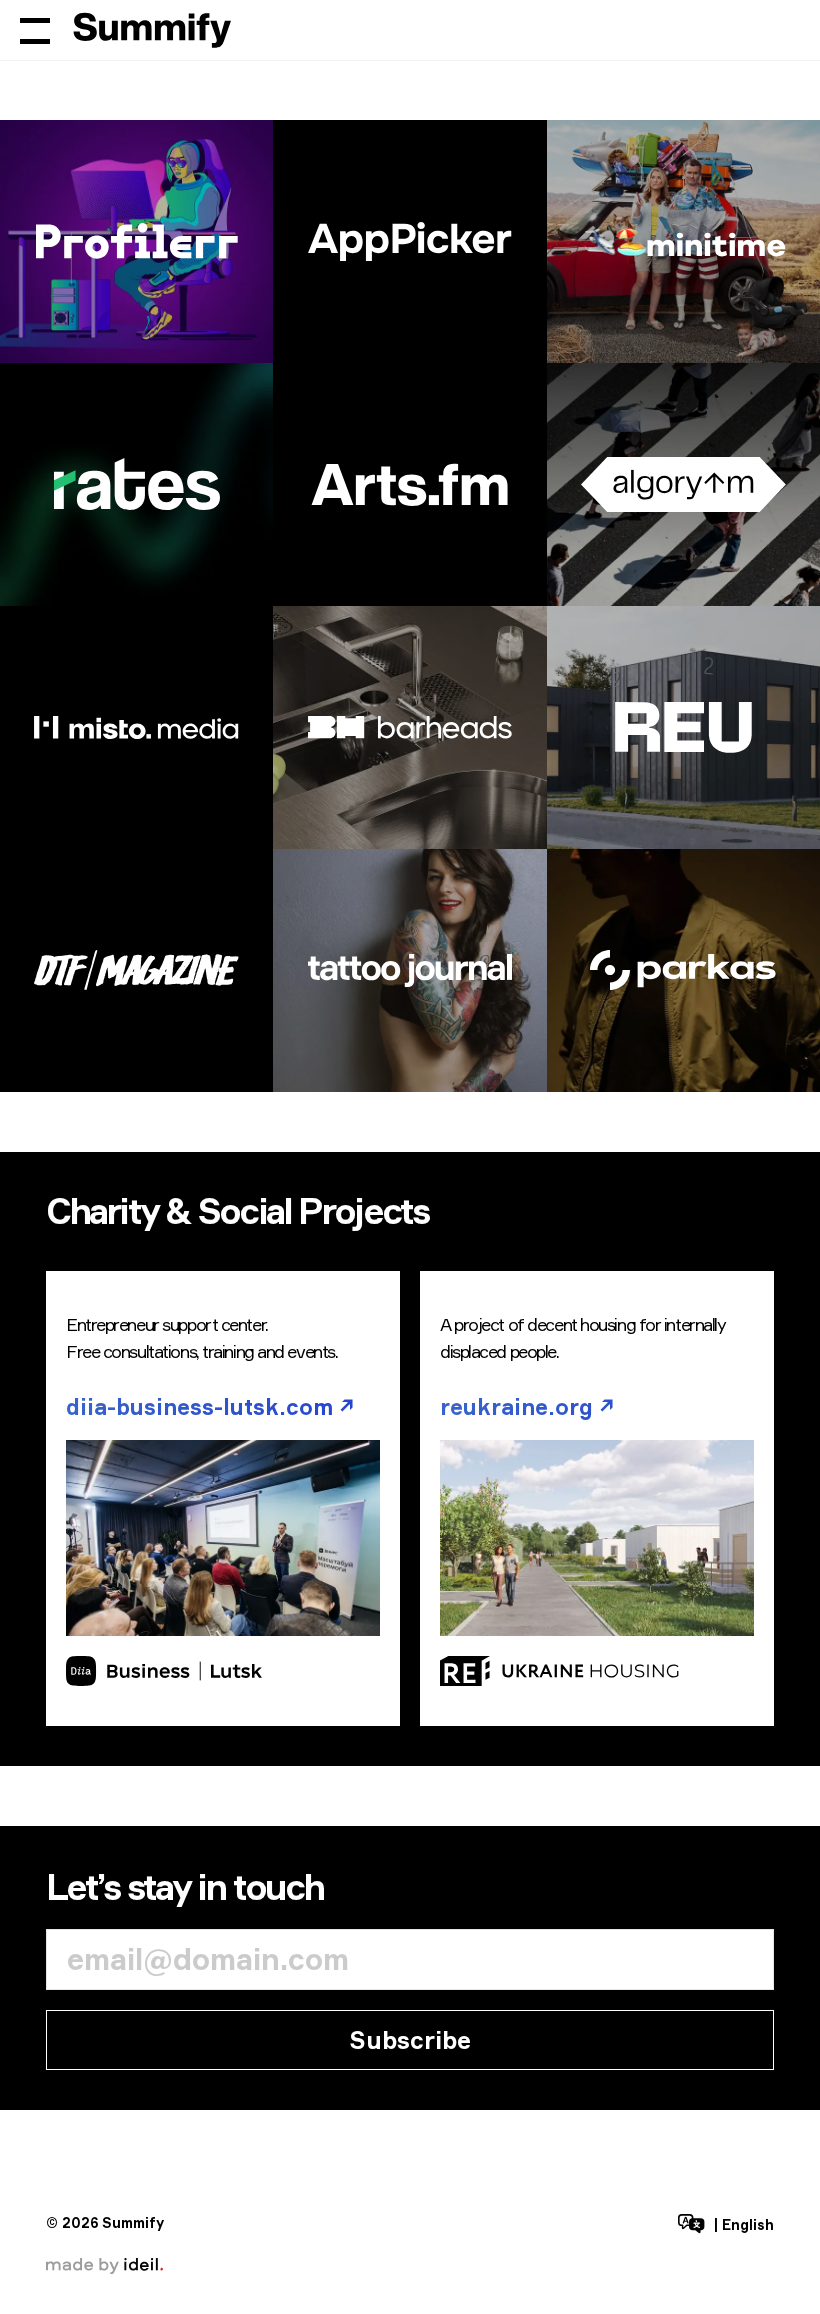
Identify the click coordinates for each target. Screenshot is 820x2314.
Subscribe (410, 2040)
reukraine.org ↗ (527, 1407)
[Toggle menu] (35, 30)
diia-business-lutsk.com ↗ (210, 1407)
